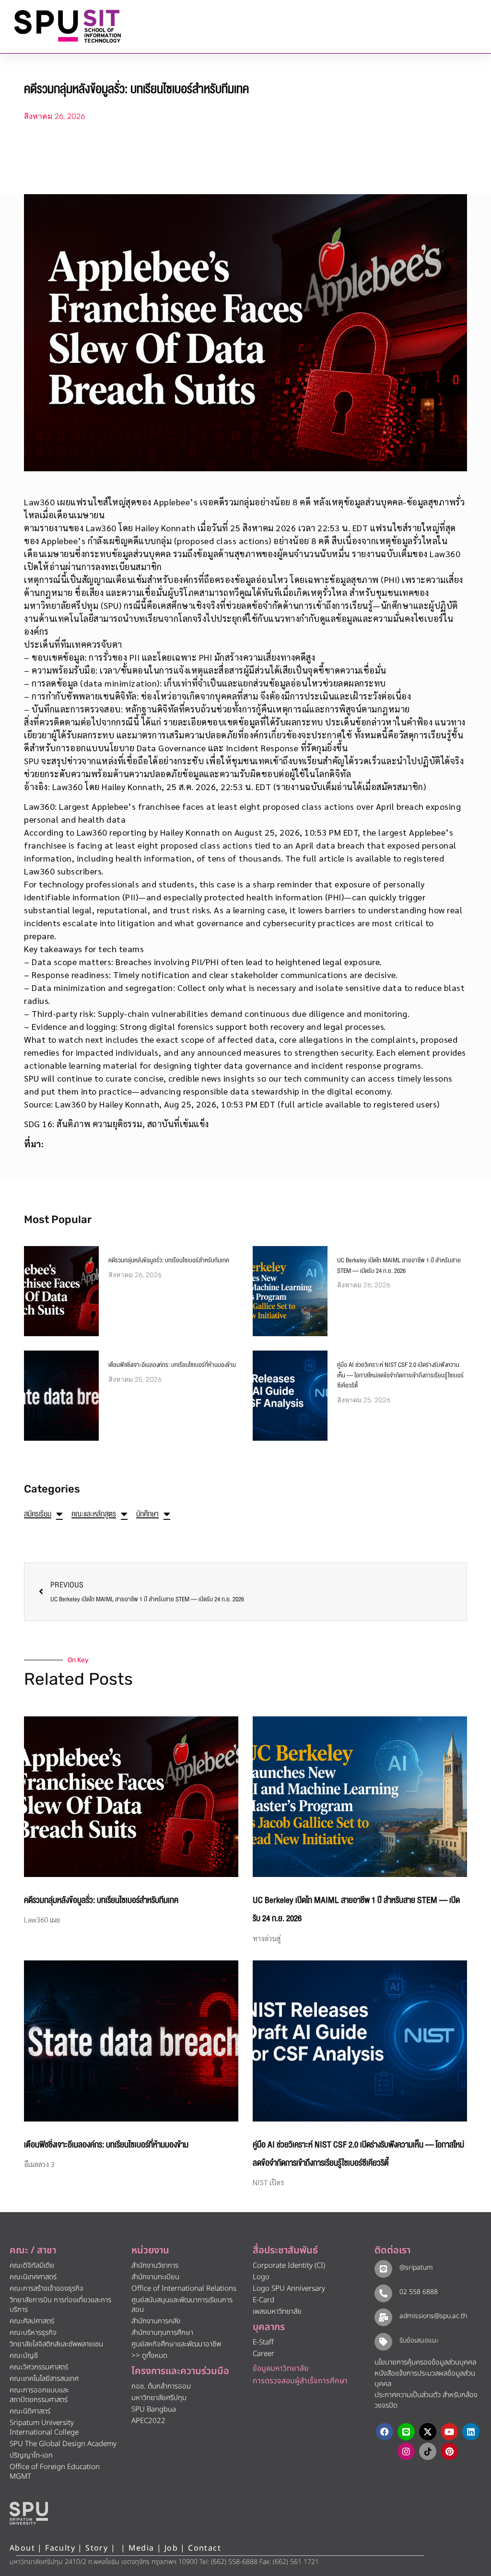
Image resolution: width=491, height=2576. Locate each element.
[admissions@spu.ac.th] (383, 2317)
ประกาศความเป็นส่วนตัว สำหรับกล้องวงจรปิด (426, 2401)
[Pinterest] (449, 2451)
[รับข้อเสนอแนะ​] (383, 2342)
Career (263, 2354)
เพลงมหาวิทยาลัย (277, 2312)
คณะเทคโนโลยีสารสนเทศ (44, 2379)
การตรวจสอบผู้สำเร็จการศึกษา (300, 2381)
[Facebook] (385, 2432)
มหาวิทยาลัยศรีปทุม (159, 2398)
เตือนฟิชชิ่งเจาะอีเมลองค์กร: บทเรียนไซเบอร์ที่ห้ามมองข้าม (172, 1365)
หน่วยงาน (150, 2250)
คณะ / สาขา (33, 2250)
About (22, 2548)
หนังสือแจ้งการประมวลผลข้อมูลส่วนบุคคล (425, 2379)
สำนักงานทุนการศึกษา (162, 2333)
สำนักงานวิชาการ (155, 2266)
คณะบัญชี (24, 2356)
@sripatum (416, 2267)
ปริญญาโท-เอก (31, 2455)
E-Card (263, 2300)
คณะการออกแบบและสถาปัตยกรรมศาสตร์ (39, 2395)
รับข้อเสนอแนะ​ (419, 2340)
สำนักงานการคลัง (156, 2321)
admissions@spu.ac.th (433, 2316)
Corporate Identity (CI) (289, 2266)
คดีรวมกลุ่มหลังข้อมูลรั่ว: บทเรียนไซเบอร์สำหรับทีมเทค (169, 1260)
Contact (205, 2548)
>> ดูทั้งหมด (149, 2356)
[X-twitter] (428, 2432)
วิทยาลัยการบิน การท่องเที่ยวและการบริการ (60, 2305)
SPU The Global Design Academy (63, 2444)
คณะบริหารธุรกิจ (33, 2333)
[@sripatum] (383, 2269)
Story (97, 2548)
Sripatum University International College (44, 2428)
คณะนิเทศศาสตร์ (33, 2277)
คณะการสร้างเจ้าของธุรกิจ (47, 2289)
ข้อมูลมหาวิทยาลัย (281, 2368)
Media (143, 2548)
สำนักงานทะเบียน (155, 2277)
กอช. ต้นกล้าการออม (161, 2386)
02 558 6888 (419, 2292)
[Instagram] (406, 2451)
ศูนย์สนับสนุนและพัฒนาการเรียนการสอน (182, 2305)
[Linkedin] (471, 2432)
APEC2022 (148, 2421)
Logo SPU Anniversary (289, 2289)
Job (171, 2548)
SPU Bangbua (154, 2409)
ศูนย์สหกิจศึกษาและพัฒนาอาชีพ (176, 2344)
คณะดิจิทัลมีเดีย (32, 2266)
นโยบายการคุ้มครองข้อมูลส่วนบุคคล (425, 2362)
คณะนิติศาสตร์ (30, 2411)
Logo (261, 2277)
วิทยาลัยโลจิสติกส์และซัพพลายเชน (56, 2344)
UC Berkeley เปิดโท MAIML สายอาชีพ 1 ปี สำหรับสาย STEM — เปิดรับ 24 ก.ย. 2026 (399, 1266)
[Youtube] (449, 2432)
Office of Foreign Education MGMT (55, 2472)
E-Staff (263, 2342)
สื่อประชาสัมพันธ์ (285, 2250)
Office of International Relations (184, 2289)
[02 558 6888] (383, 2293)
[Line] (406, 2432)
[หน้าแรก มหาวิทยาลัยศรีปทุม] (29, 2513)
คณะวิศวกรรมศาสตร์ (39, 2367)
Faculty (60, 2548)
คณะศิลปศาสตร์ (32, 2321)
